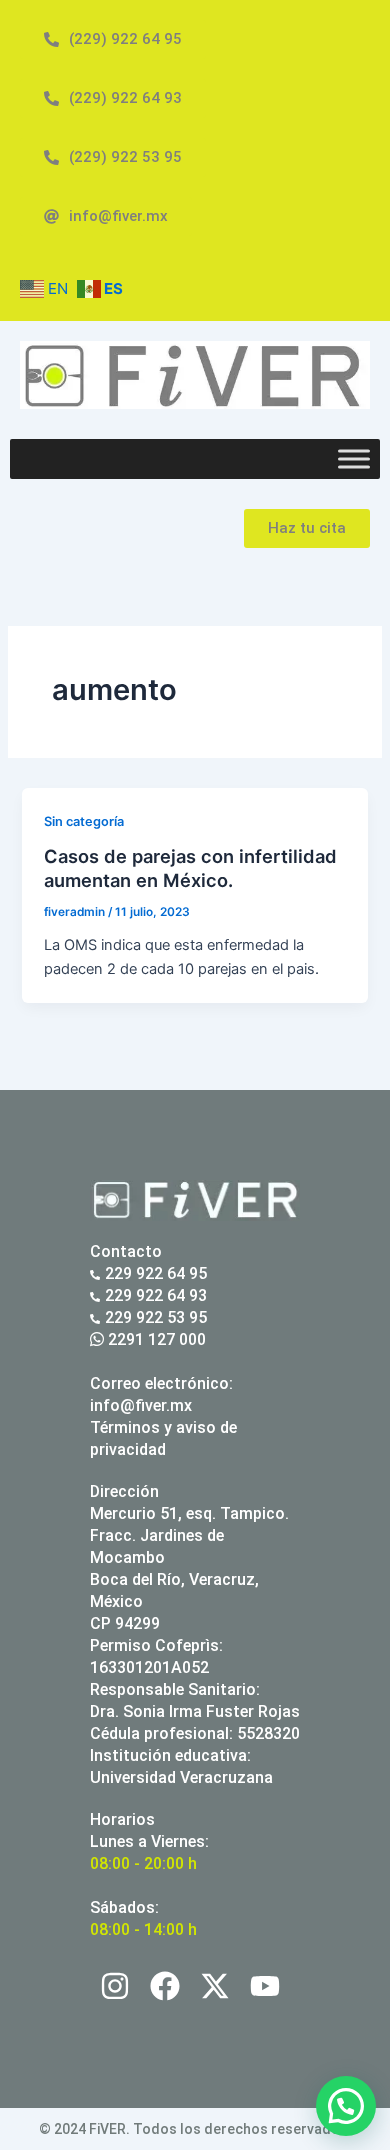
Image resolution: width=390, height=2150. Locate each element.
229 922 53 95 (156, 1317)
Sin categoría (84, 821)
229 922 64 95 (156, 1273)
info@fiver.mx (141, 1405)
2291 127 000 (155, 1339)
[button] (346, 2106)
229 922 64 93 (156, 1295)
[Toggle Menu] (354, 458)
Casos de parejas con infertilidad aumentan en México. (190, 868)
